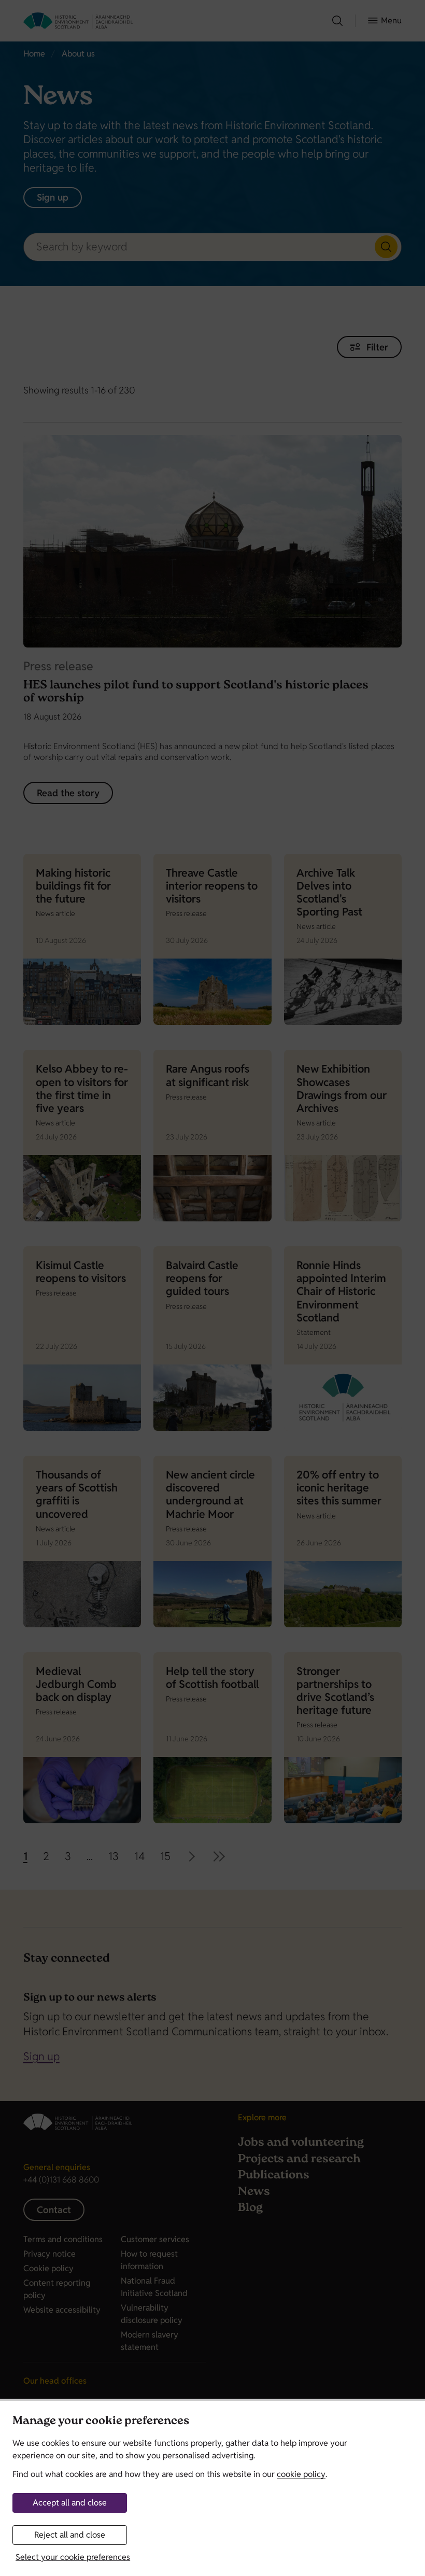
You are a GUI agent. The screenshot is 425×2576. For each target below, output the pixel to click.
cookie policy (301, 2474)
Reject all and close (70, 2535)
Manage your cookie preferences (101, 2422)
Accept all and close (70, 2503)
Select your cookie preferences (73, 2557)
